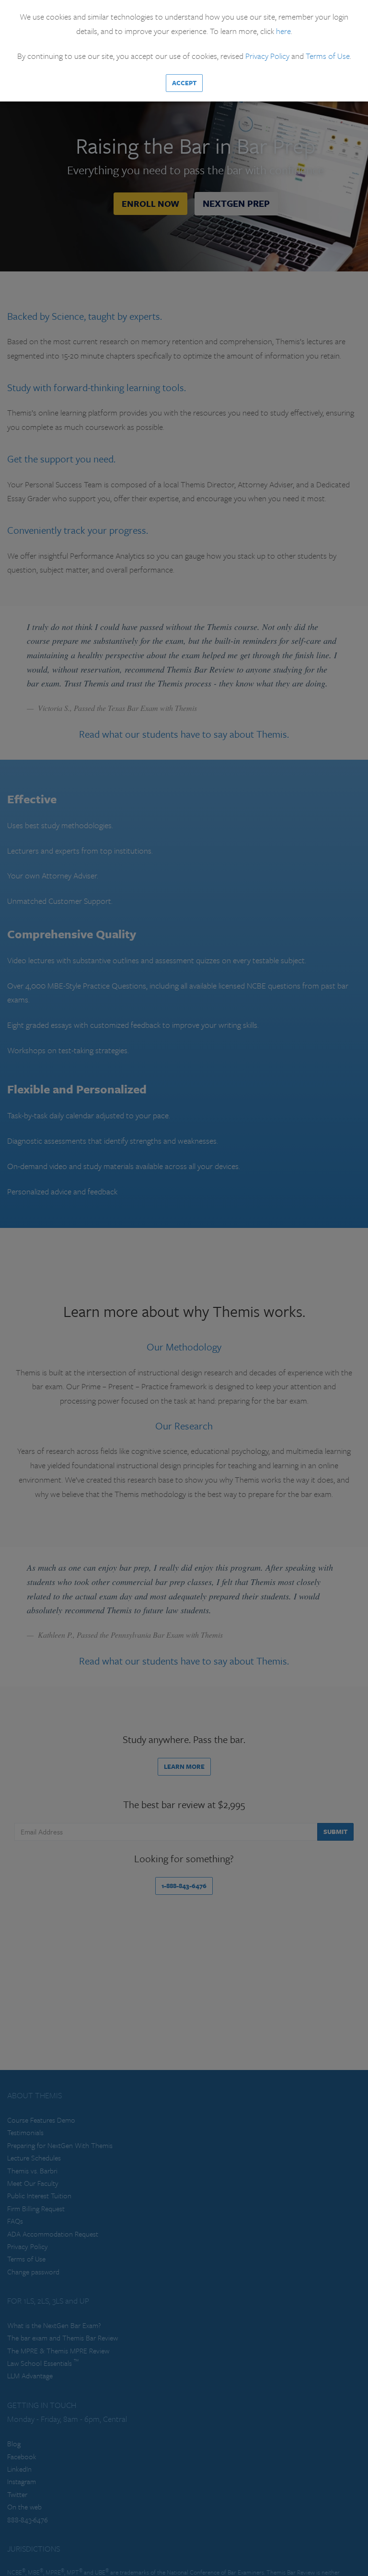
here (283, 31)
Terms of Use (328, 56)
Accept (184, 83)
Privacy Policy (267, 56)
